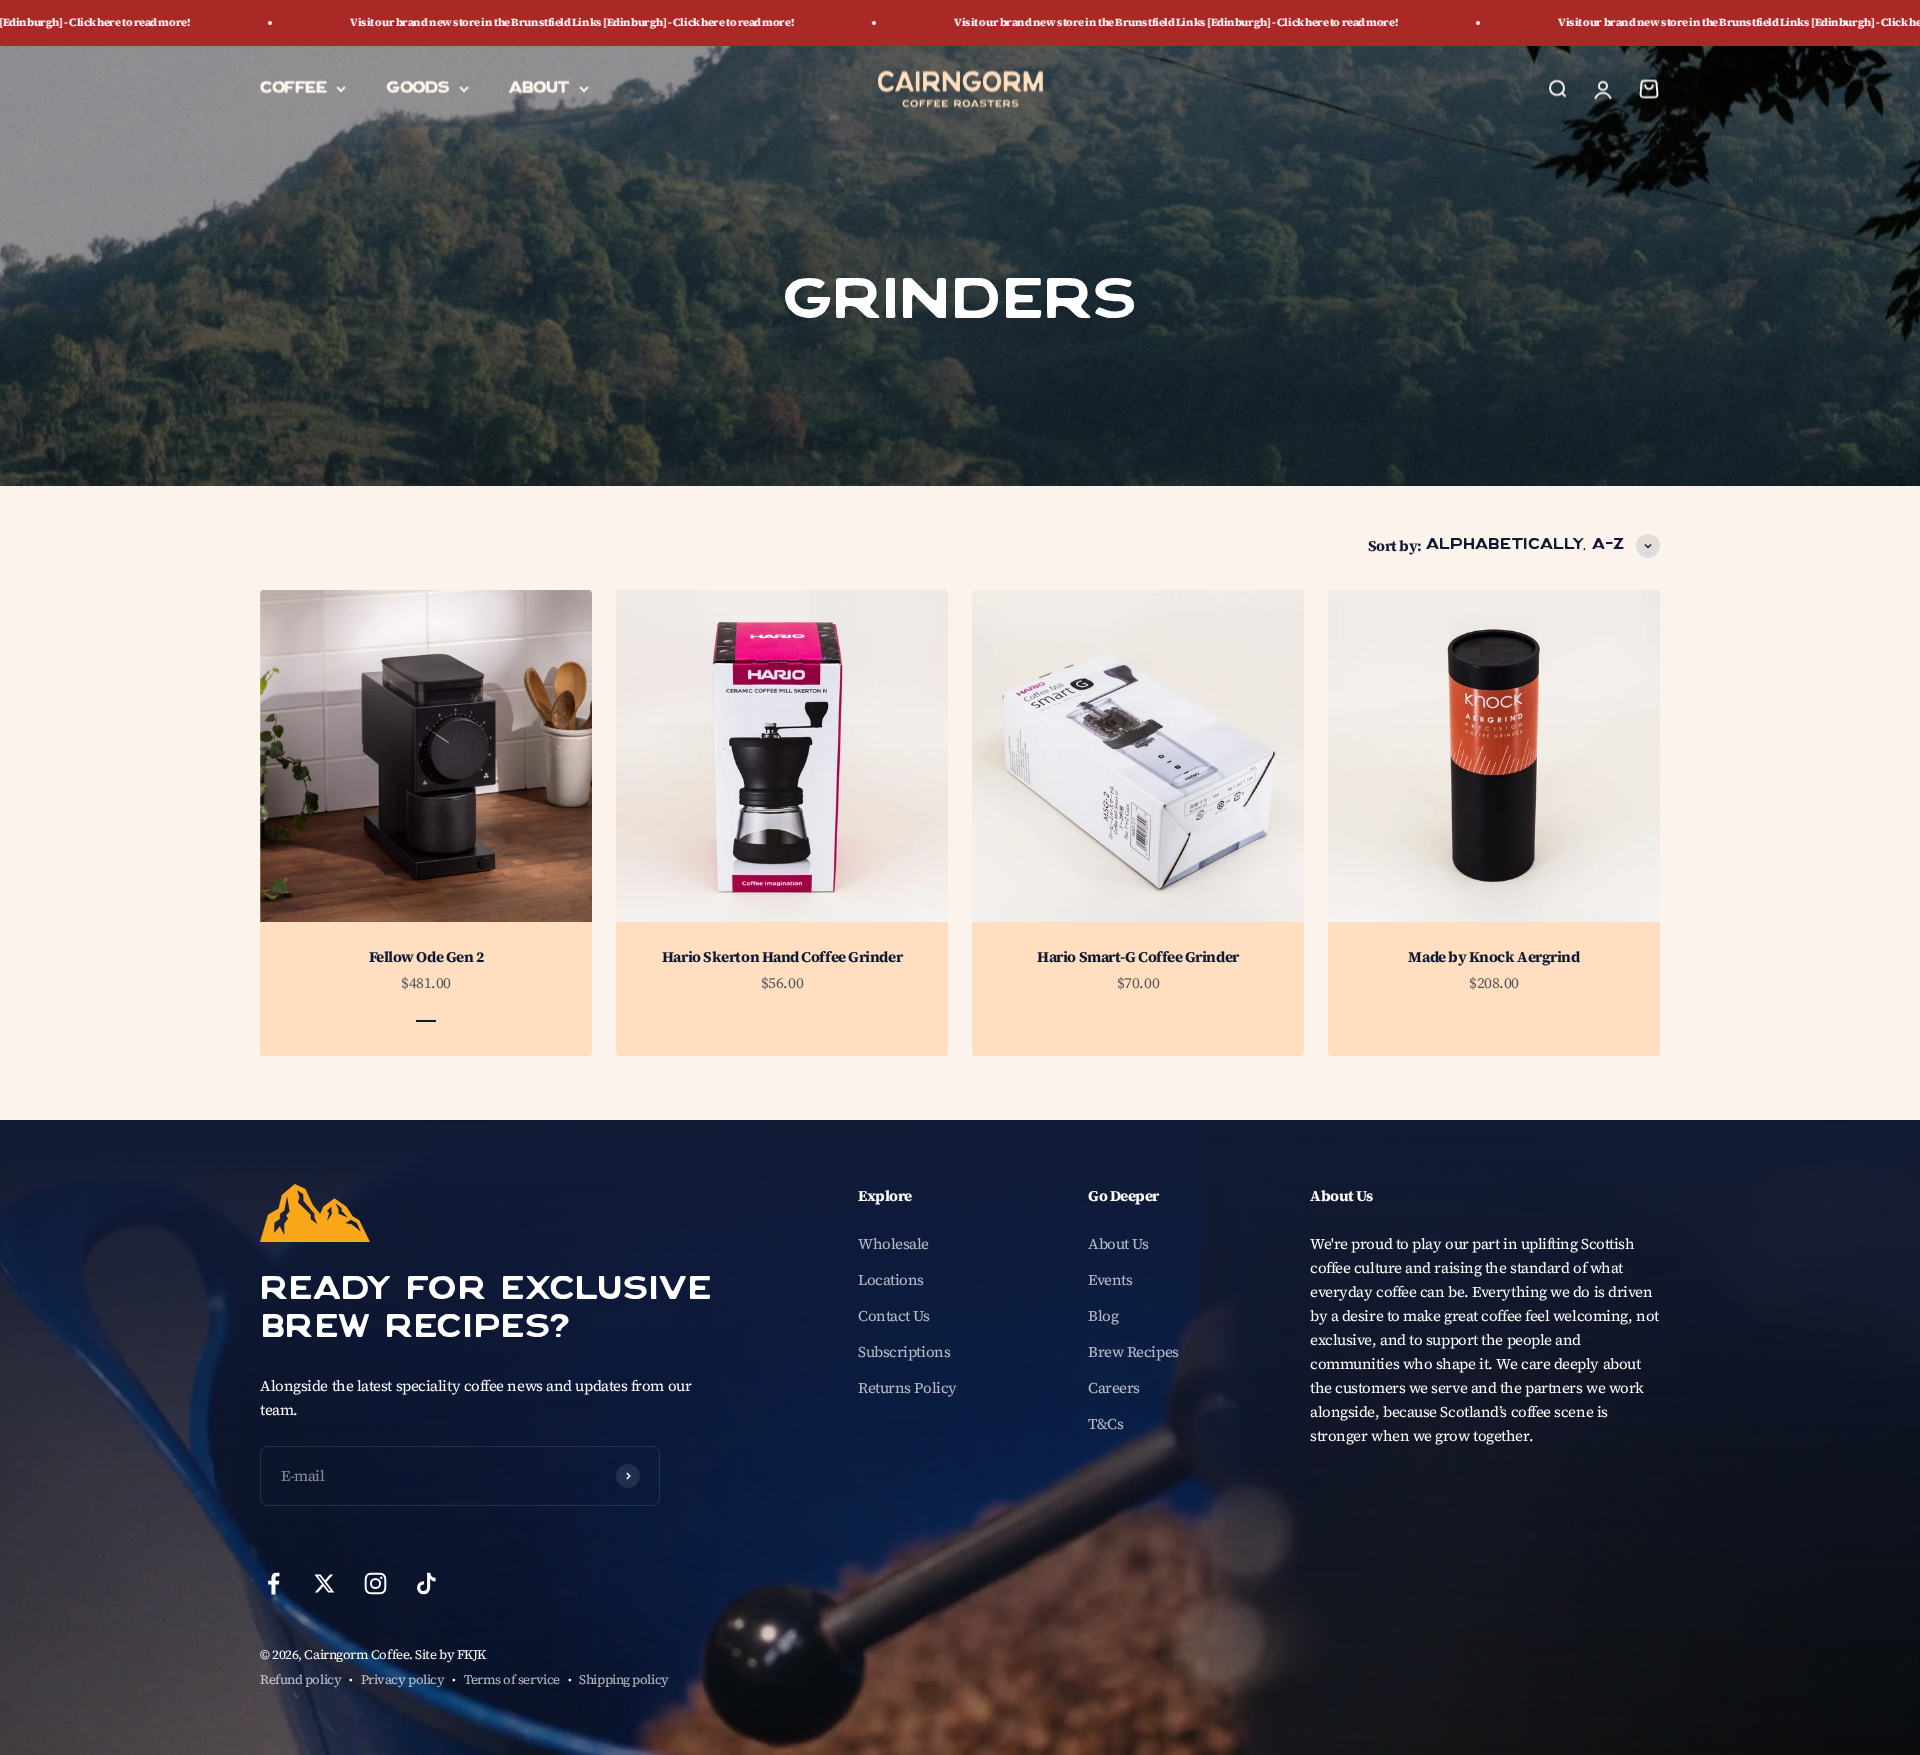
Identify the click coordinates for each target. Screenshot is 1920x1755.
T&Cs (1105, 1423)
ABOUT (539, 88)
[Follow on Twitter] (324, 1583)
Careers (1114, 1387)
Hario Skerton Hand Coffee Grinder (782, 956)
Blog (1103, 1315)
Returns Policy (907, 1387)
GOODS (417, 88)
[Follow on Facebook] (273, 1583)
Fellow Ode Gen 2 (426, 956)
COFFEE (293, 88)
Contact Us (894, 1315)
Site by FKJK (450, 1654)
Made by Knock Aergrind (1493, 956)
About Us (1118, 1243)
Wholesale (893, 1243)
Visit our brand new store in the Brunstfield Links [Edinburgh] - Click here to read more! (383, 22)
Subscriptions (904, 1351)
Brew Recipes (1133, 1351)
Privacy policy (403, 1679)
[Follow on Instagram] (375, 1583)
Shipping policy (623, 1679)
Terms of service (512, 1679)
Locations (891, 1279)
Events (1110, 1279)
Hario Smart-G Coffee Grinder (1137, 956)
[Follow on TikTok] (426, 1583)
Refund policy (300, 1679)
